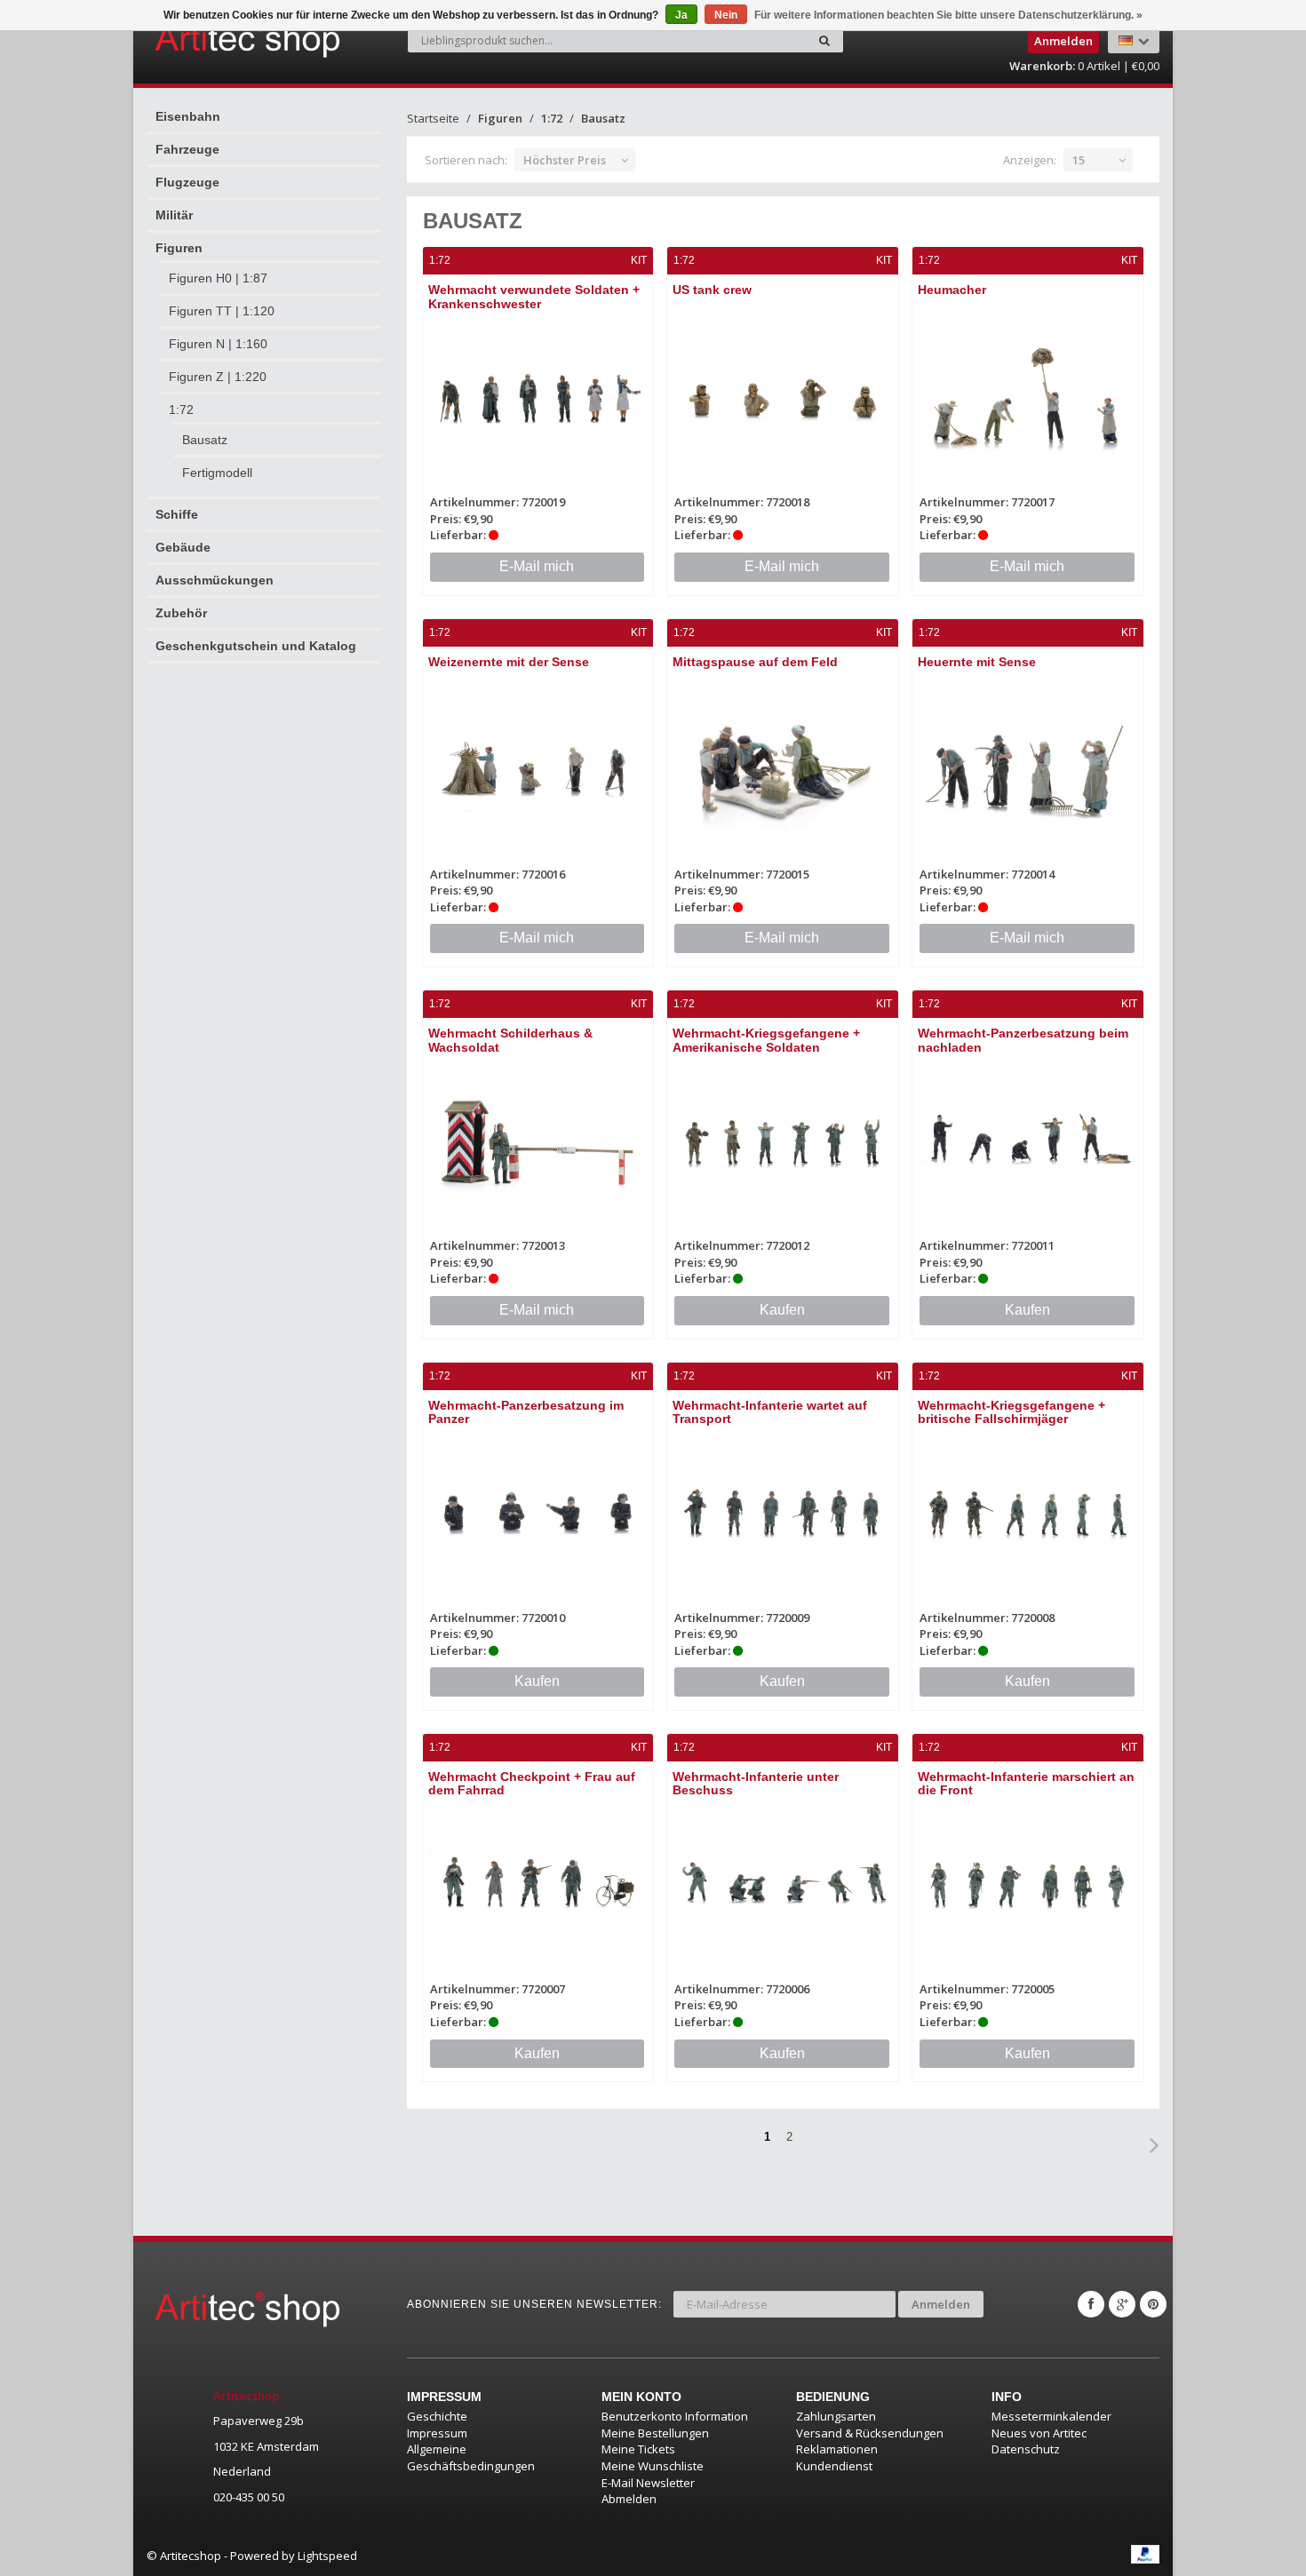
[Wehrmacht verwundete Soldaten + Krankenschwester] (538, 398)
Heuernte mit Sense (977, 662)
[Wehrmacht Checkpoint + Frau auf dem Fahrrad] (538, 1885)
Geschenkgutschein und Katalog (256, 646)
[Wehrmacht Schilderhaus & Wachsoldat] (538, 1142)
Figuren (179, 248)
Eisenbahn (188, 116)
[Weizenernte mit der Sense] (538, 771)
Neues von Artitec (1039, 2433)
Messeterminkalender (1051, 2416)
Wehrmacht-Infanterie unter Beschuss (756, 1783)
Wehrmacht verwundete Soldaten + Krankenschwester (534, 296)
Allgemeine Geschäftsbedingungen (471, 2457)
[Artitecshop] (211, 39)
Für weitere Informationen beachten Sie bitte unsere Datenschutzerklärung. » (948, 15)
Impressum (437, 2433)
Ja (681, 15)
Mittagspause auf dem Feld (755, 662)
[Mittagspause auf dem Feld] (783, 771)
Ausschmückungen (215, 580)
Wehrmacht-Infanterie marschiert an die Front (1026, 1783)
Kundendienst (834, 2466)
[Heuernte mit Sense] (1028, 771)
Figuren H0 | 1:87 (218, 278)
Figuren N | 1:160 (218, 344)
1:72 (181, 409)
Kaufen (782, 1310)
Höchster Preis (565, 160)
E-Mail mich (537, 566)
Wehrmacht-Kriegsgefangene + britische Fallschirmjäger (1011, 1412)
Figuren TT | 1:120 (222, 311)
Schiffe (177, 514)
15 (1079, 160)
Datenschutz (1026, 2449)
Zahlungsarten (836, 2416)
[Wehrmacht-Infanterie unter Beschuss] (783, 1885)
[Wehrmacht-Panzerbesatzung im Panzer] (538, 1514)
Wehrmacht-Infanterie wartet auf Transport (770, 1412)
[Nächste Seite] (1155, 2145)
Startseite (433, 118)
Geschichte (437, 2416)
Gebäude (183, 547)
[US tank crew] (783, 398)
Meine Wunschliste (653, 2466)
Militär (174, 215)
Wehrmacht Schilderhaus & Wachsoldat (510, 1040)
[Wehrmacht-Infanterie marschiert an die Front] (1028, 1885)
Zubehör (181, 613)
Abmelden (629, 2499)
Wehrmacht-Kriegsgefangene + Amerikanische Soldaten (766, 1040)
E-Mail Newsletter (648, 2483)
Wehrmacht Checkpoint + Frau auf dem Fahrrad (532, 1783)
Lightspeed (327, 2556)
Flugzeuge (187, 182)
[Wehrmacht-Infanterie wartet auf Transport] (783, 1514)
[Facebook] (1091, 2304)
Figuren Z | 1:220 (218, 377)
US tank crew (712, 290)
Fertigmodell (217, 473)
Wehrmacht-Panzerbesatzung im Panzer (526, 1412)
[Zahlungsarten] (1145, 2554)
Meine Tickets (638, 2449)
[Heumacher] (1028, 398)
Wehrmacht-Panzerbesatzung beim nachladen (1023, 1040)
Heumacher (952, 290)
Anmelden (941, 2304)
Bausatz (205, 440)
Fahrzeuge (187, 149)
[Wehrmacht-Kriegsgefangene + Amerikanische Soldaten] (783, 1142)
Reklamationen (837, 2449)
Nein (726, 15)
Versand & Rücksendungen (870, 2433)
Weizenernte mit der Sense (509, 662)
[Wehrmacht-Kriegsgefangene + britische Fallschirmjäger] (1028, 1514)
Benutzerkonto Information (675, 2416)
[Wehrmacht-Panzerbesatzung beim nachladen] (1028, 1142)
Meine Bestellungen (655, 2433)
